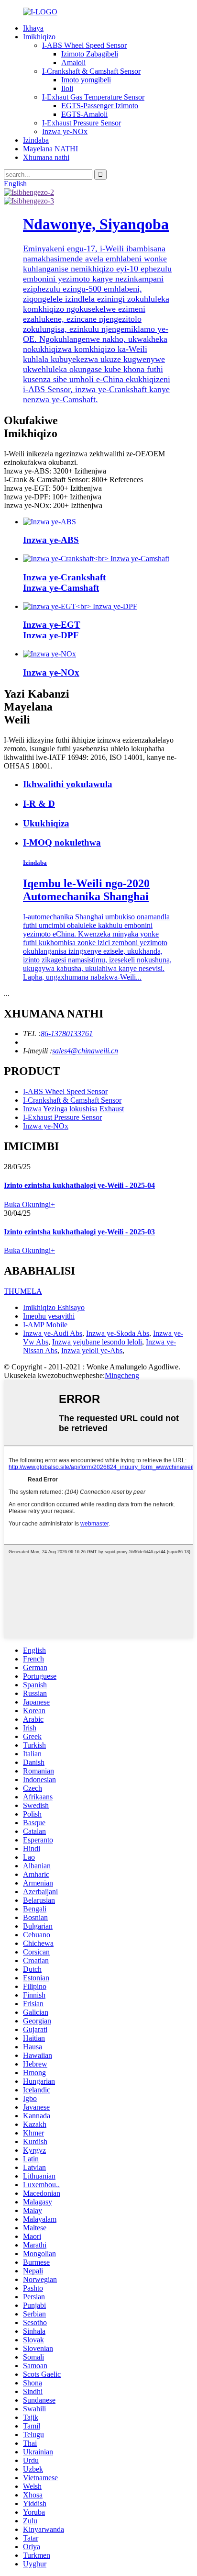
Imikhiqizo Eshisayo (54, 1307)
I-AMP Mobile (45, 1325)
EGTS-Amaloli (84, 114)
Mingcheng (122, 1375)
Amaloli (73, 62)
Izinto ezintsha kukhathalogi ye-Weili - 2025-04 (79, 1185)
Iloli (67, 88)
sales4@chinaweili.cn (85, 1051)
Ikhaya (33, 28)
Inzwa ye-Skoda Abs (118, 1333)
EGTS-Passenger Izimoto (100, 106)
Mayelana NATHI (50, 149)
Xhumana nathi (46, 157)
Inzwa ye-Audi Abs (53, 1333)
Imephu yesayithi (49, 1316)
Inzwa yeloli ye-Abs (92, 1350)
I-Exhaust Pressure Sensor (82, 123)
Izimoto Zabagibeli (90, 54)
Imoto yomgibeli (86, 80)
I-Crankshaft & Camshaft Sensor (91, 71)
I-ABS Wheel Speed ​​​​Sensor (84, 45)
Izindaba (36, 140)
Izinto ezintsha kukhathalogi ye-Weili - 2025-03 (79, 1232)
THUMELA (23, 1291)
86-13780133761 (67, 1034)
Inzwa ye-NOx (65, 131)
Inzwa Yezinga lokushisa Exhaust (73, 1109)
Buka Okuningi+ (29, 1204)
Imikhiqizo (39, 37)
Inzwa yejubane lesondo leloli (97, 1342)
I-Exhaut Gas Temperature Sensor (93, 97)
